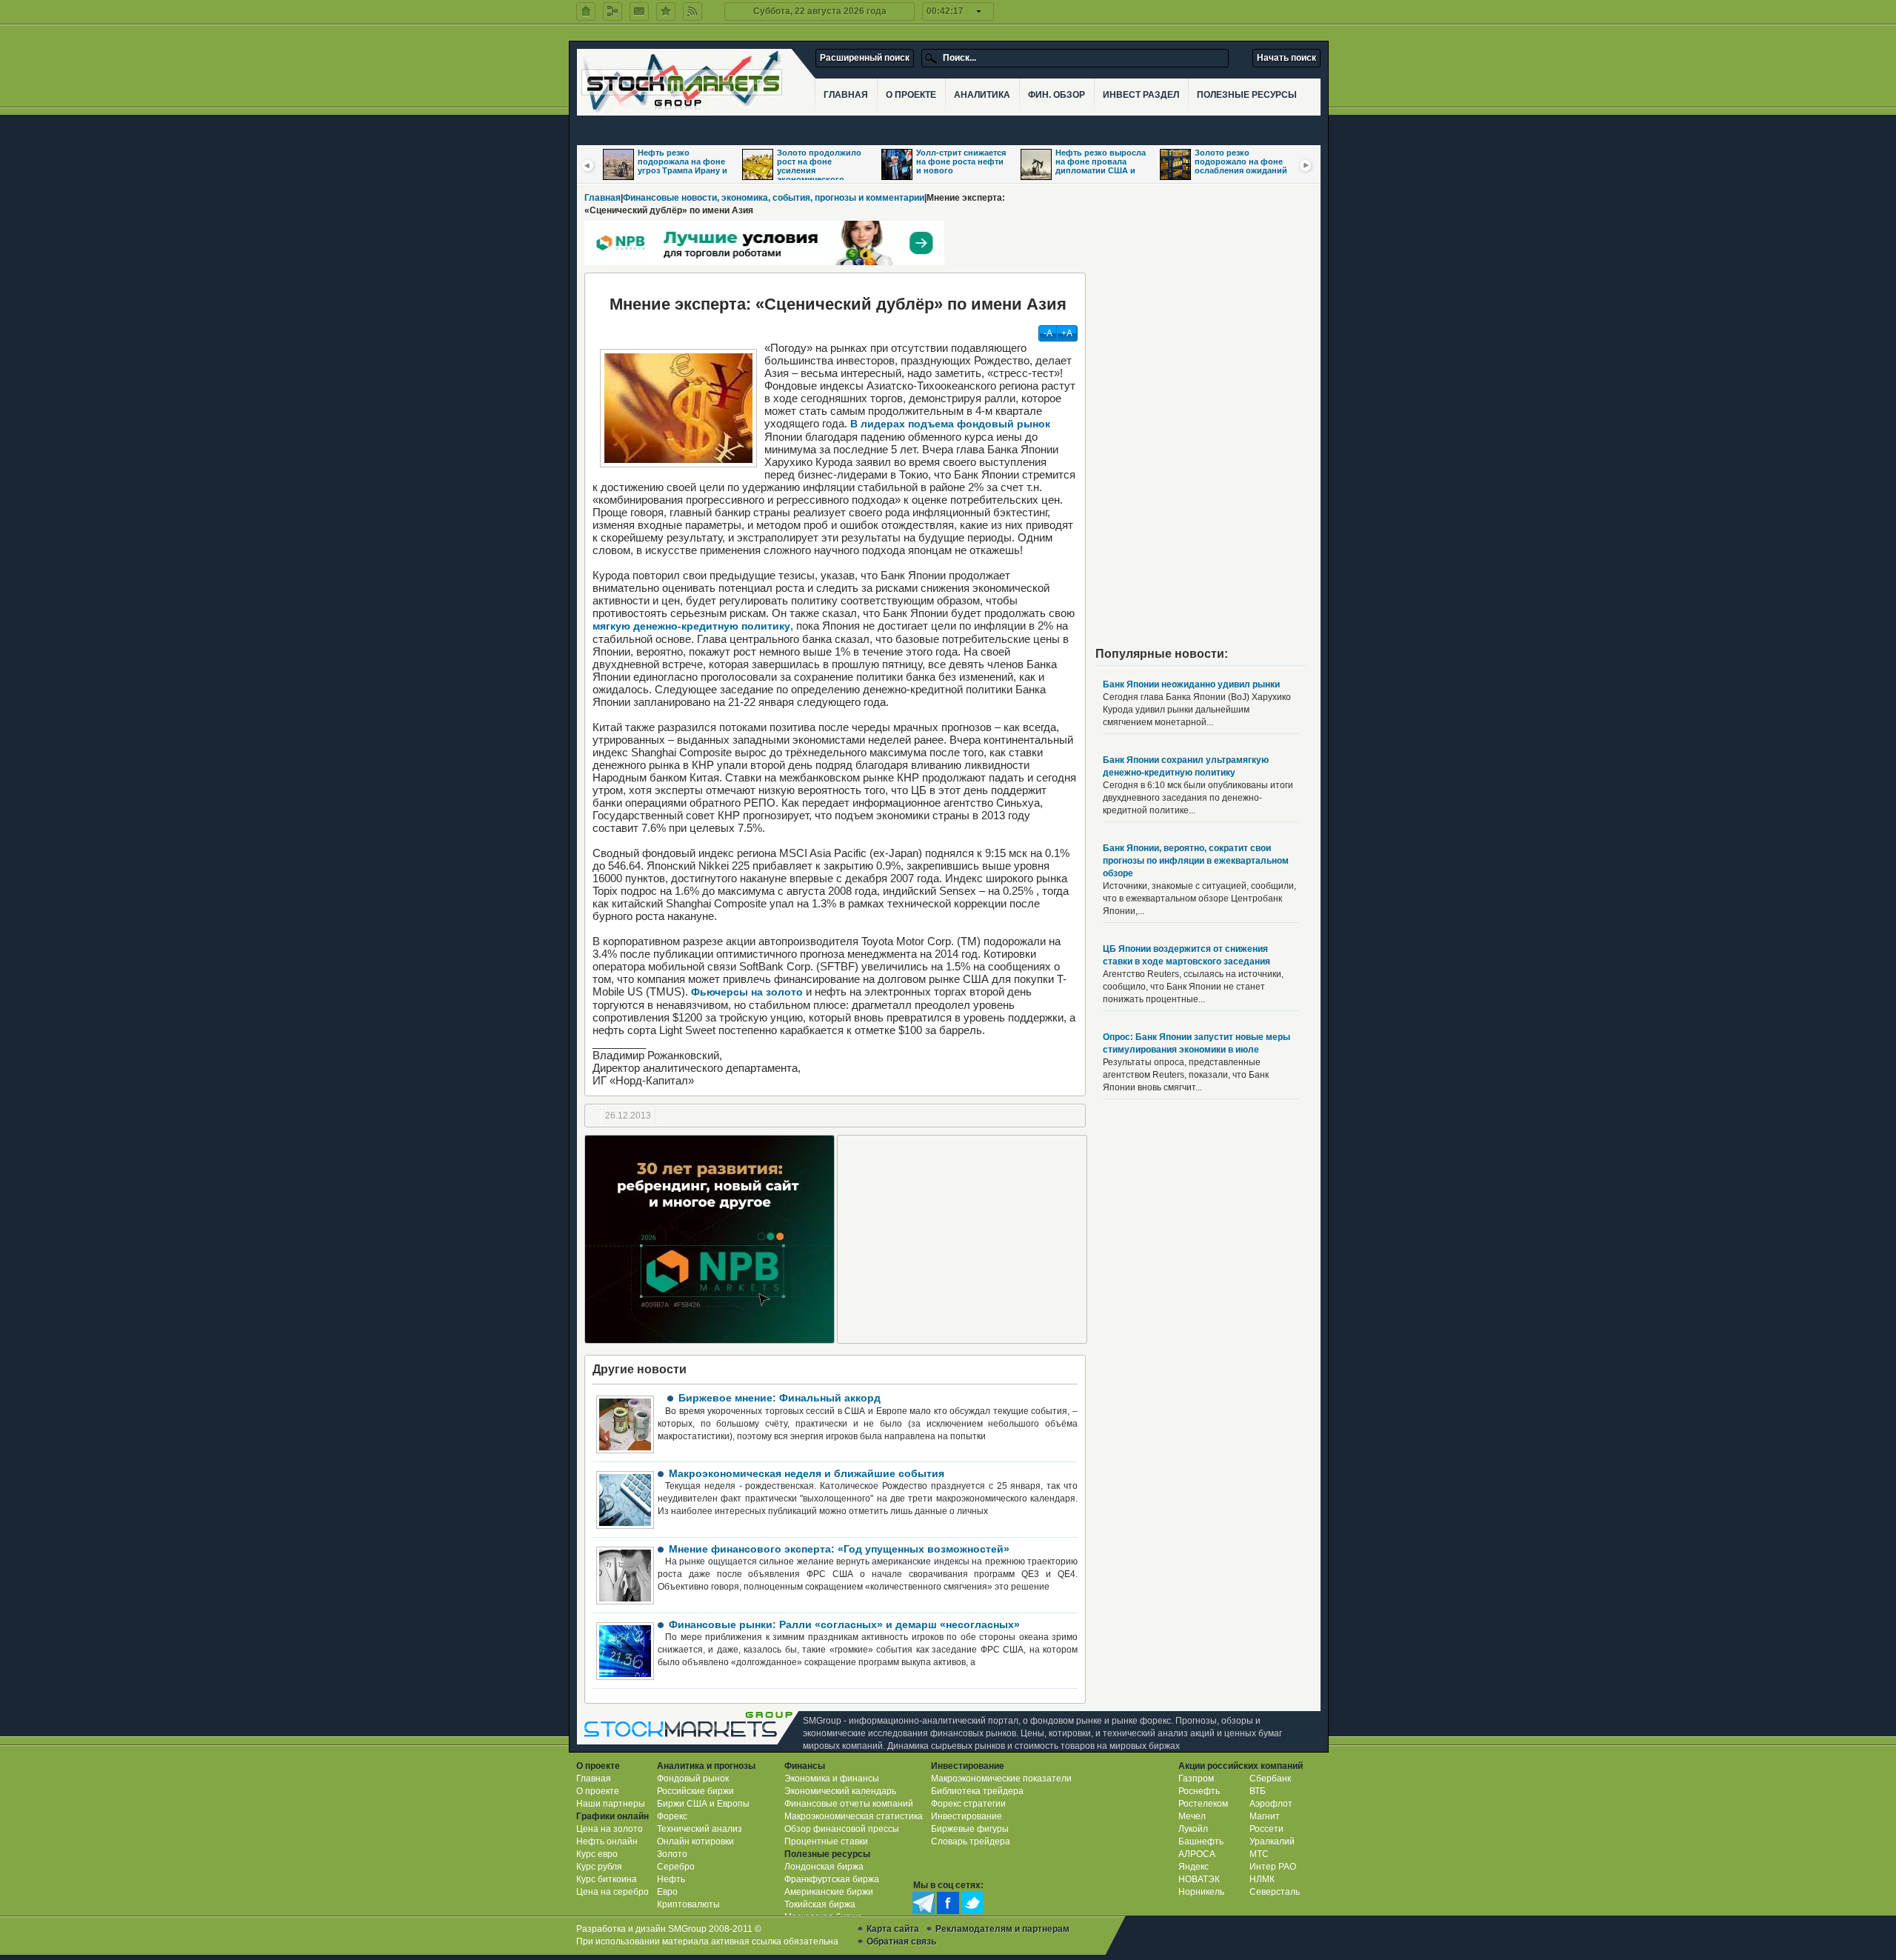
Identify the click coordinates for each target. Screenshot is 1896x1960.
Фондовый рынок (693, 1779)
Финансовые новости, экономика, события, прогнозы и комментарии (774, 198)
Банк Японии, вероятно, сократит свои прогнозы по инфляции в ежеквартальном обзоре (1196, 861)
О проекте (598, 1791)
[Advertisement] (962, 1239)
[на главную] (586, 11)
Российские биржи (695, 1791)
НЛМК (1262, 1879)
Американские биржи (829, 1892)
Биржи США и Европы (703, 1804)
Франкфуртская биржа (832, 1879)
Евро (667, 1892)
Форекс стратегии (968, 1804)
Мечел (1192, 1816)
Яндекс (1194, 1867)
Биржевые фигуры (970, 1829)
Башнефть (1201, 1841)
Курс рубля (599, 1867)
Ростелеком (1203, 1804)
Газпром (1196, 1779)
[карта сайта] (612, 11)
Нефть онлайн (607, 1841)
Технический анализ (700, 1829)
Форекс (672, 1816)
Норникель (1201, 1892)
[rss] (692, 11)
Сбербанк (1270, 1779)
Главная (602, 198)
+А (1067, 333)
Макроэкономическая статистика (854, 1816)
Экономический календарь (840, 1791)
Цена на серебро (612, 1892)
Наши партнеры (611, 1804)
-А (1048, 333)
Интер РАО (1273, 1867)
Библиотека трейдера (977, 1791)
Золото (672, 1854)
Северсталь (1275, 1892)
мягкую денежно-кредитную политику (691, 626)
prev (588, 165)
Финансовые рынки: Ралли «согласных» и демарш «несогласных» (844, 1624)
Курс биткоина (607, 1879)
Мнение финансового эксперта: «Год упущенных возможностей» (839, 1549)
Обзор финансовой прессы (842, 1829)
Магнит (1265, 1816)
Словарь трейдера (971, 1841)
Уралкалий (1272, 1841)
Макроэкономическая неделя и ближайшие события (807, 1473)
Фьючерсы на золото (747, 992)
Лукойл (1193, 1829)
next (1306, 165)
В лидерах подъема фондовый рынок (950, 424)
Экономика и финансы (832, 1779)
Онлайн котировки (695, 1841)
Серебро (676, 1867)
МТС (1259, 1854)
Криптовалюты (688, 1904)
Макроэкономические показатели (1001, 1779)
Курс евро (597, 1854)
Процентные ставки (826, 1841)
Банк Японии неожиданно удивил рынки (1191, 684)
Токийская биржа (820, 1904)
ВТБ (1258, 1791)
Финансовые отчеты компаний (849, 1804)
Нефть (671, 1879)
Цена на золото (610, 1829)
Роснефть (1199, 1791)
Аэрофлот (1271, 1804)
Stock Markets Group (692, 1728)
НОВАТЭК (1199, 1879)
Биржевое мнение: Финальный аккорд (780, 1398)
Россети (1266, 1829)
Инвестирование (967, 1816)
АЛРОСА (1197, 1854)
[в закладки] (666, 11)
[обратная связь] (639, 11)
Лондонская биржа (824, 1867)
